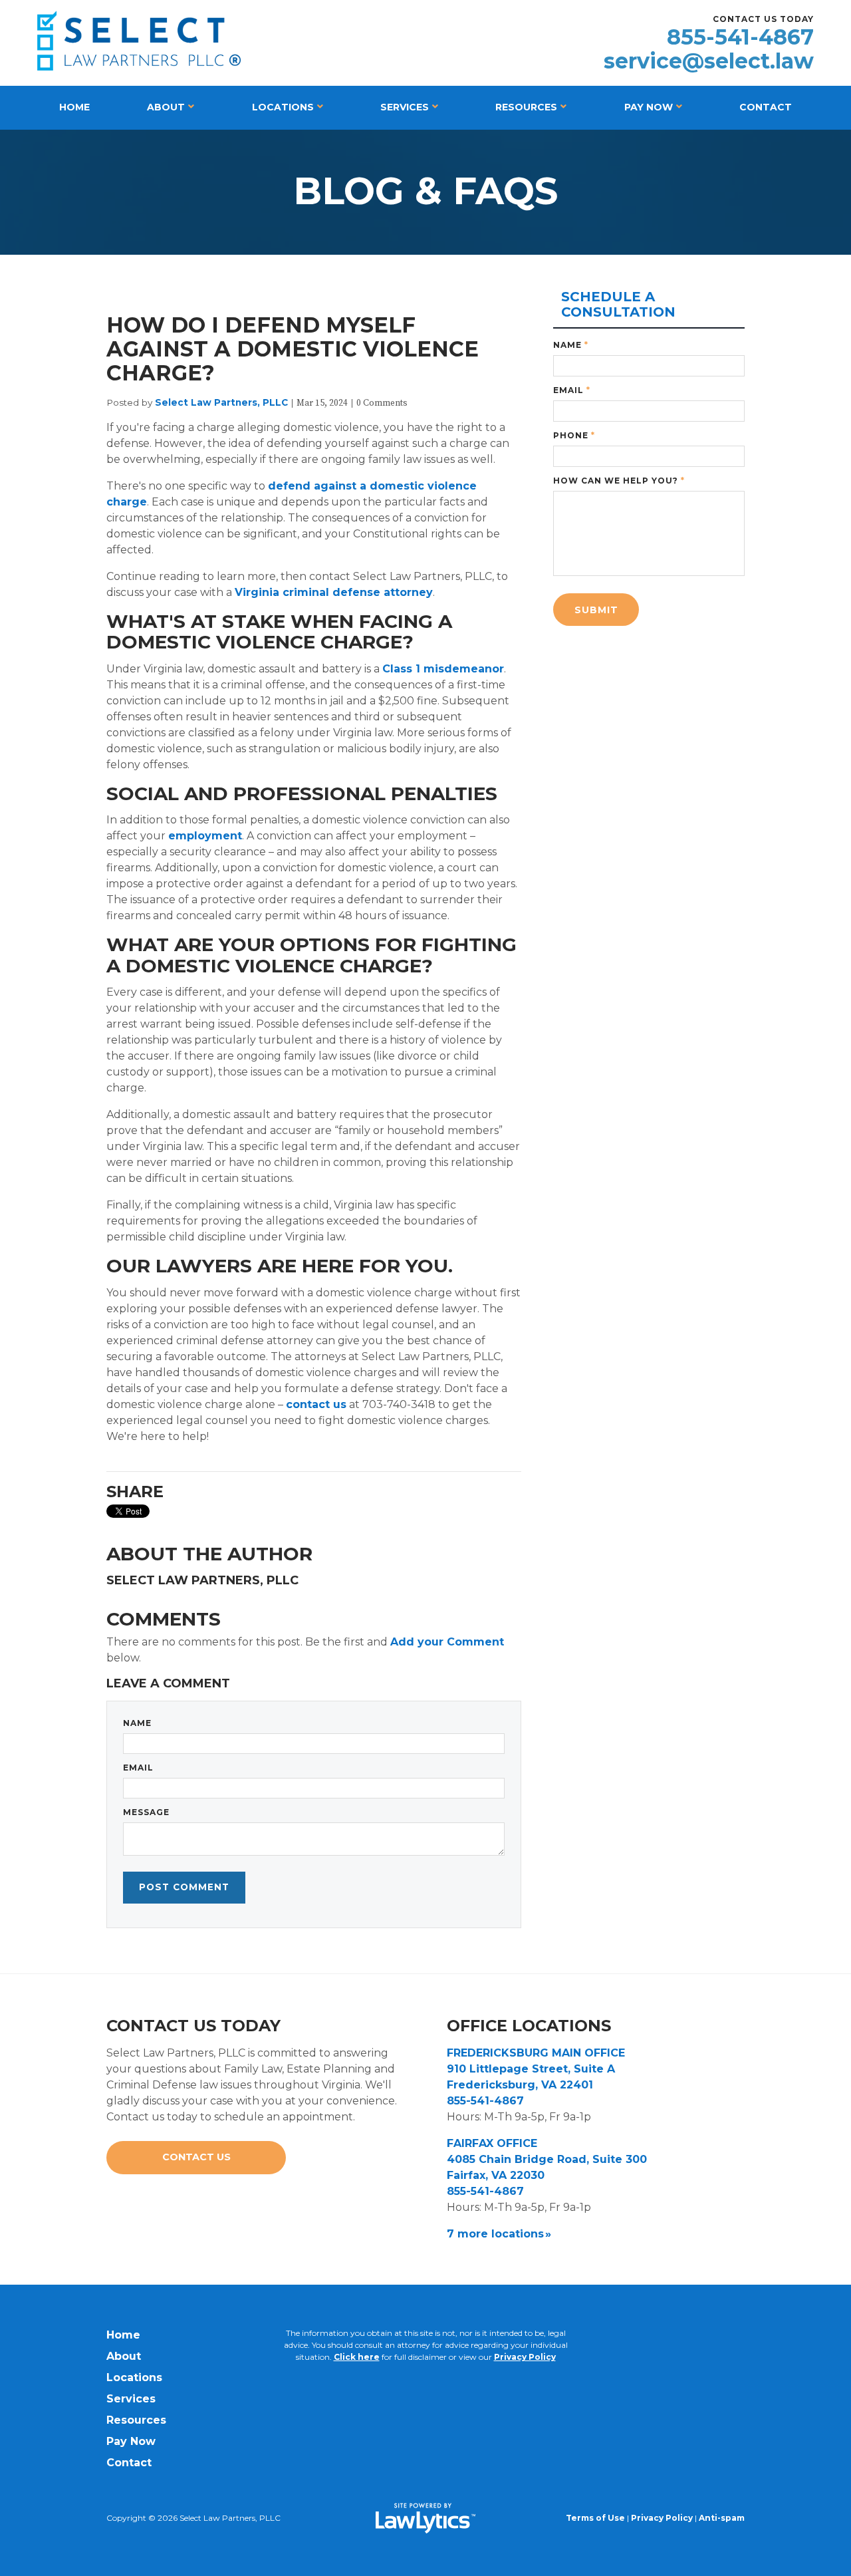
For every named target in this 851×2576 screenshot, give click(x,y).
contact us (316, 1404)
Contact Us (196, 2157)
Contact (766, 107)
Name (137, 1723)
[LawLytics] (425, 2518)
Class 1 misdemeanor (443, 669)
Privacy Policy (525, 2357)
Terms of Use (595, 2518)
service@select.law (709, 61)
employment (205, 836)
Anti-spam (722, 2518)
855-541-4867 (740, 37)
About (166, 107)
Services (405, 107)
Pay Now (649, 107)
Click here (357, 2357)
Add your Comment (447, 1642)
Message (146, 1812)
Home (74, 107)
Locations (283, 107)
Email (138, 1768)
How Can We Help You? (619, 481)
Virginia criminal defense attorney (334, 592)
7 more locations (495, 2234)
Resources (526, 107)
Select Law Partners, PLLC (221, 402)
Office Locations (529, 2026)
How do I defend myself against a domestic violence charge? (293, 349)
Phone (574, 435)
